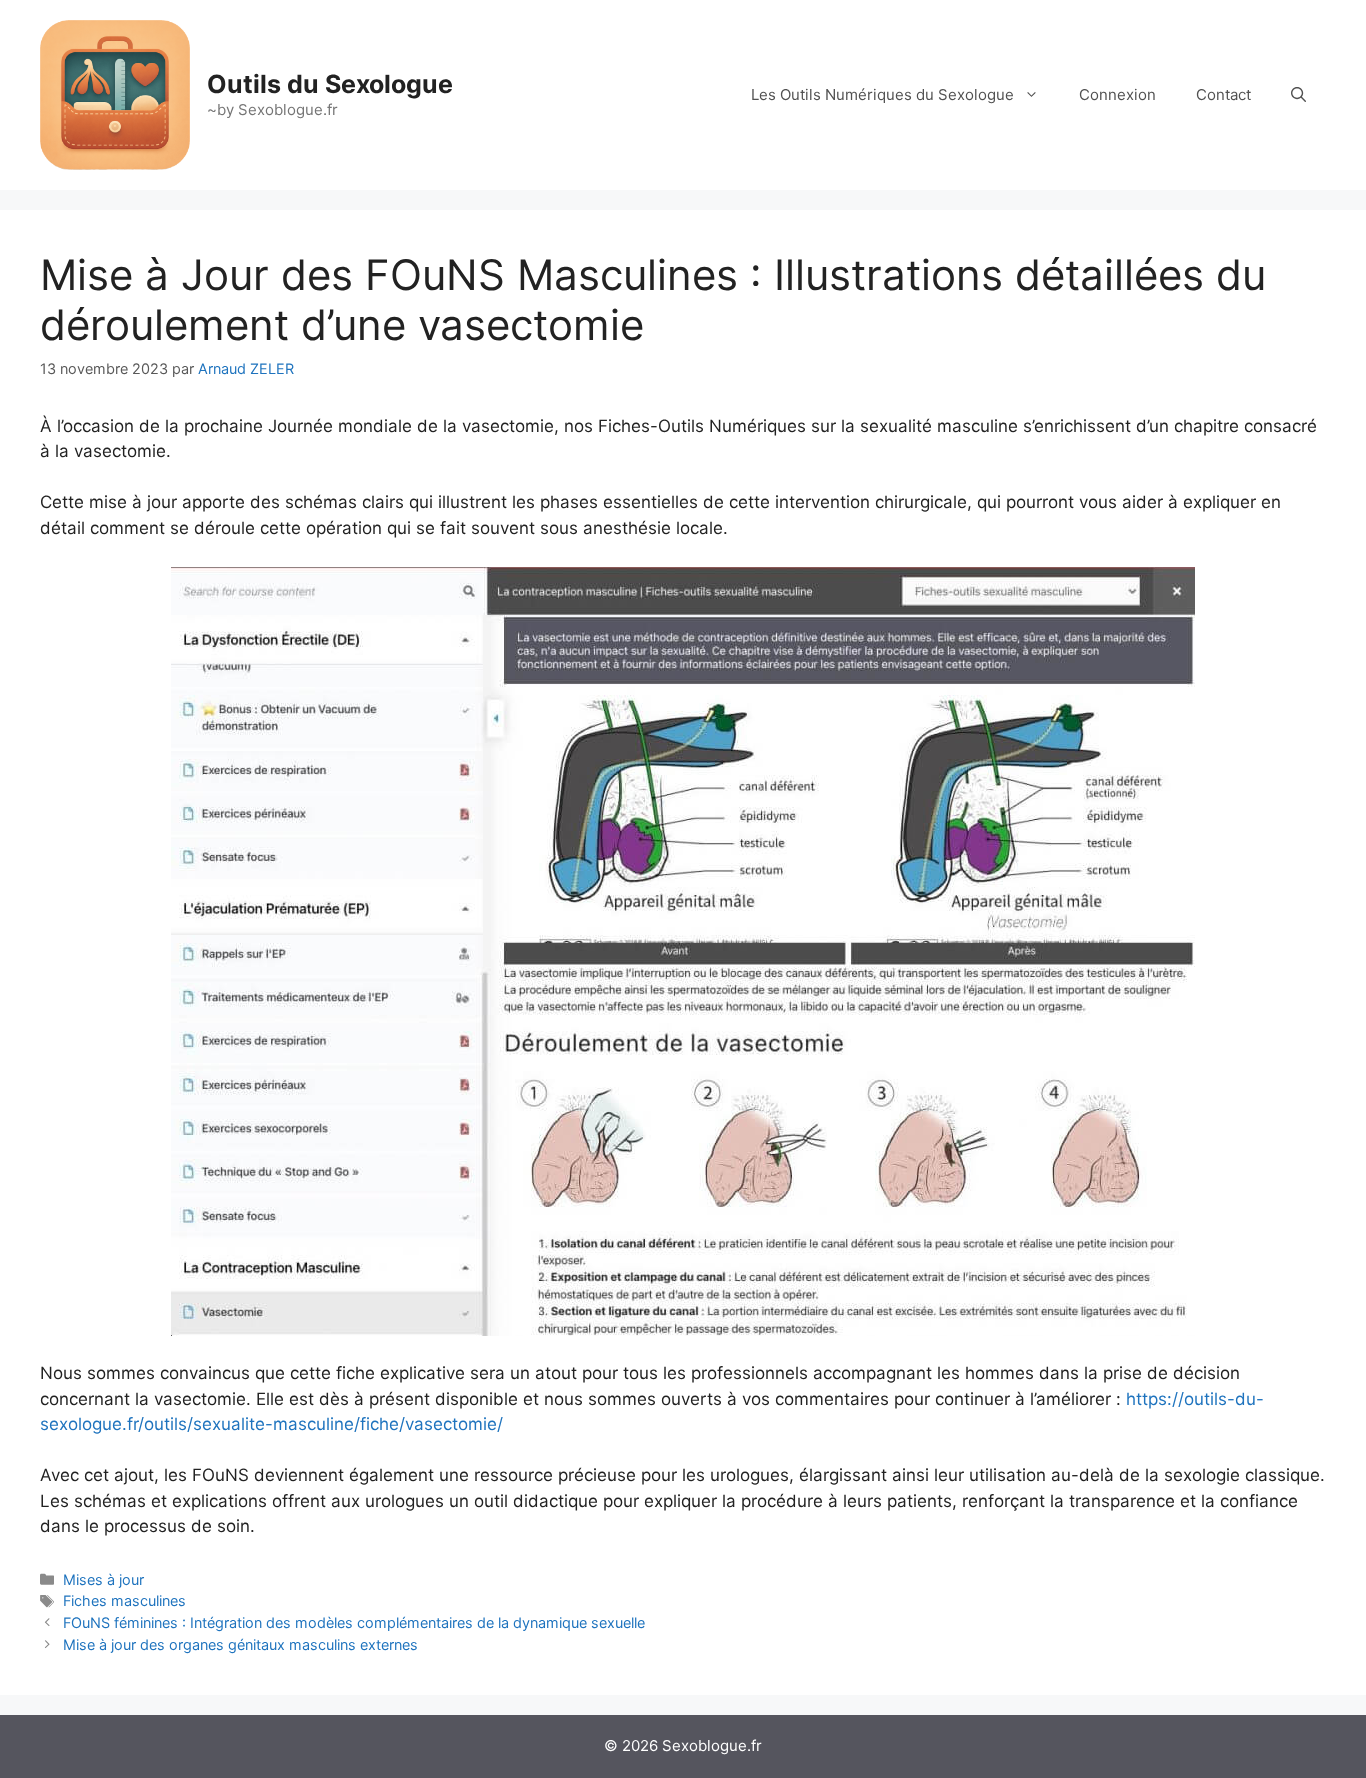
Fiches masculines (124, 1600)
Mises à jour (103, 1579)
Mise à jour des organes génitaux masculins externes (240, 1644)
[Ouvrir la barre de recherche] (1298, 95)
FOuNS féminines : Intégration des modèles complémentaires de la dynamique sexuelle (354, 1622)
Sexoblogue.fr (712, 1745)
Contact (1223, 94)
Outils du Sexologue (330, 84)
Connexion (1117, 94)
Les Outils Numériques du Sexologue (882, 94)
